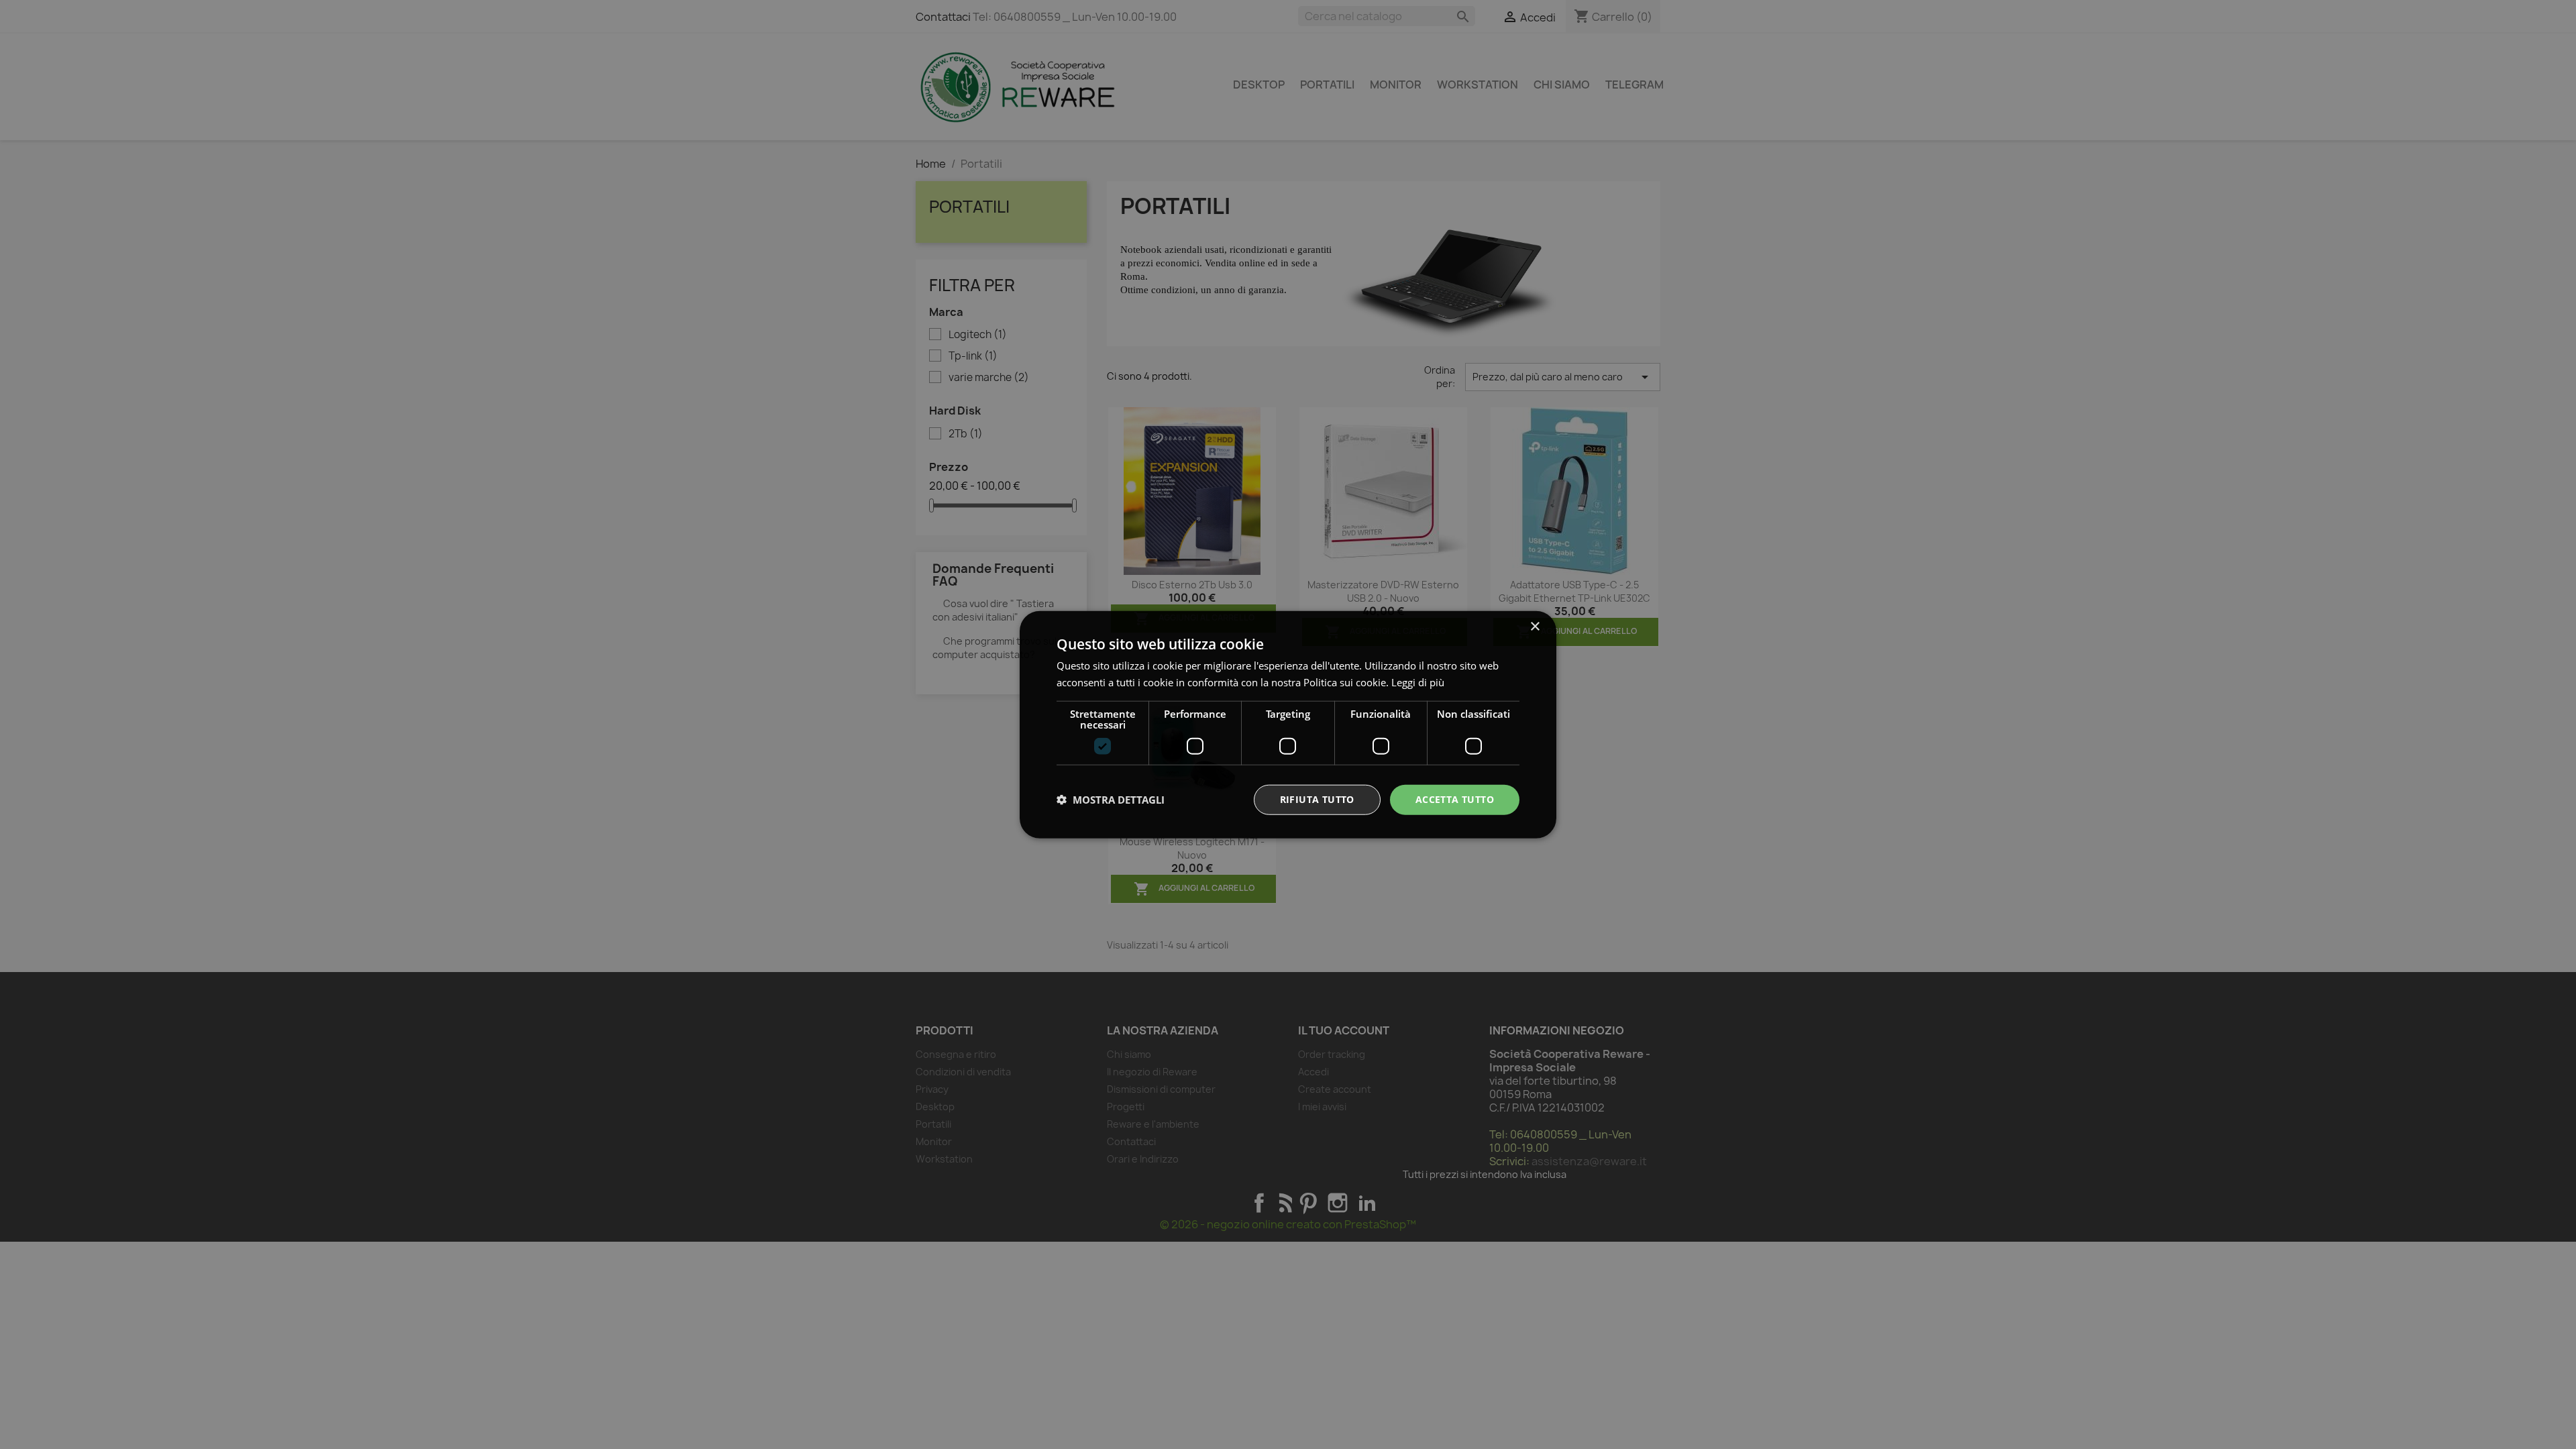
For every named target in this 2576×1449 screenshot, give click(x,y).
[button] (1111, 800)
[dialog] (1288, 725)
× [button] (1535, 627)
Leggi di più (1418, 682)
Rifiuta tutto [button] (1317, 799)
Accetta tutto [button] (1455, 799)
